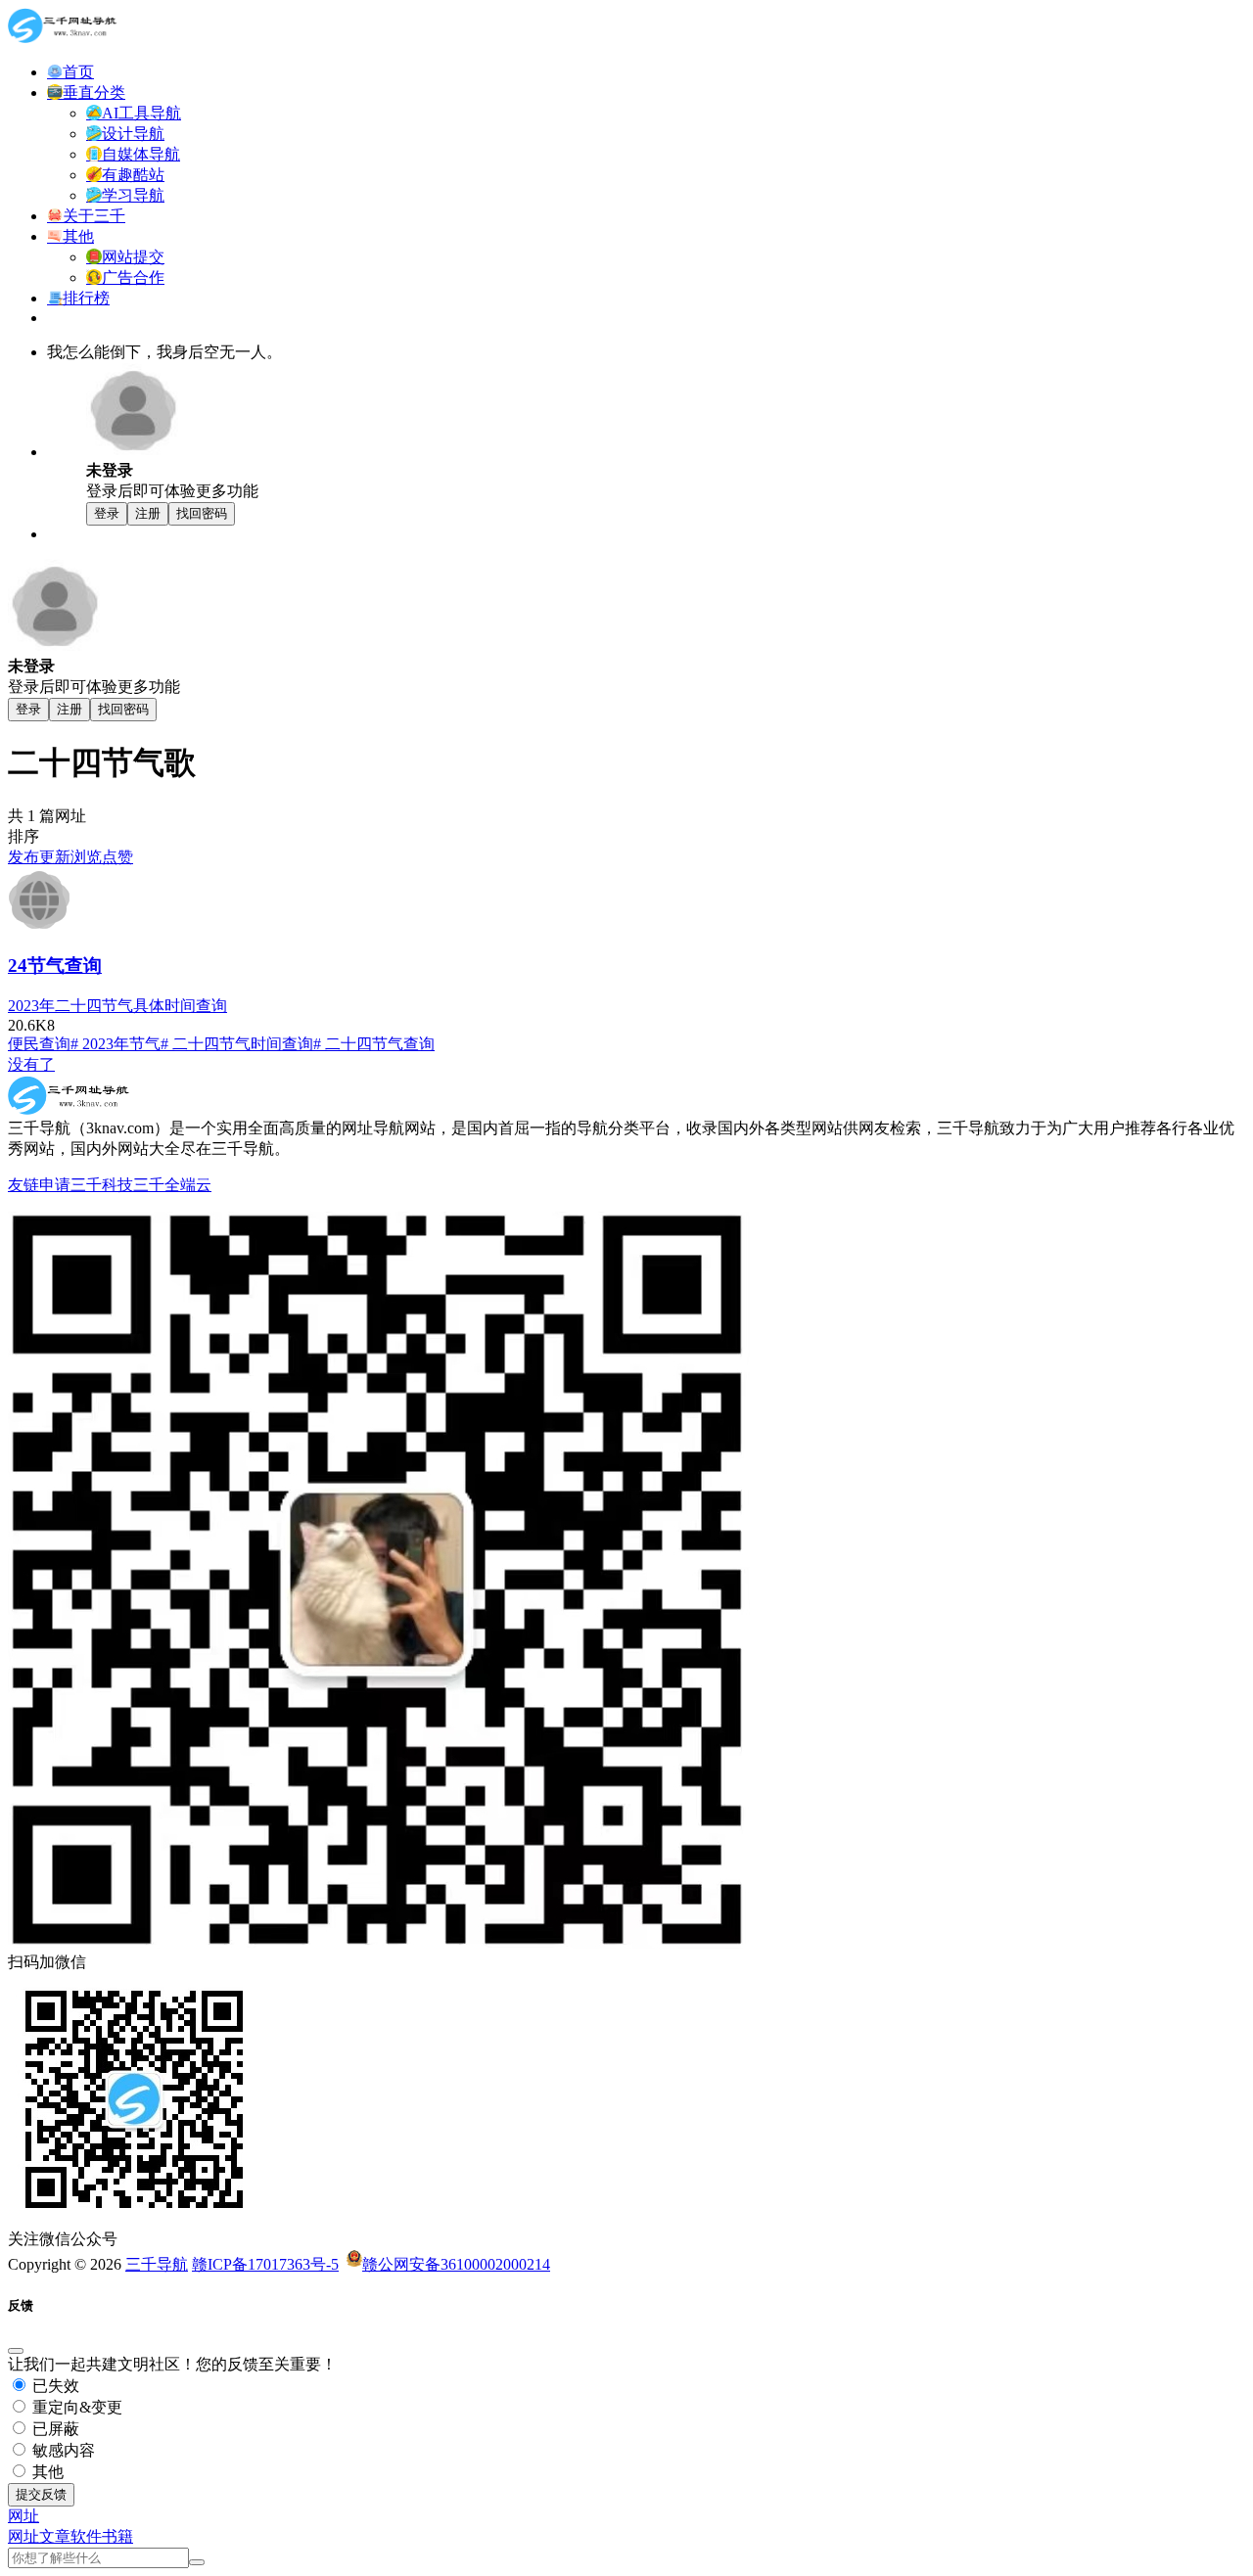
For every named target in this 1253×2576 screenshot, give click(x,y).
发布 (23, 857)
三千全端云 (172, 1185)
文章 (55, 2536)
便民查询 (39, 1044)
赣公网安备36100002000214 (456, 2264)
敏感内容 (62, 2450)
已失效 (54, 2386)
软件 (86, 2536)
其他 (46, 2472)
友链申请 (39, 1185)
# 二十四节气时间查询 (237, 1044)
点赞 (117, 857)
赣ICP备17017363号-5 (265, 2264)
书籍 (117, 2536)
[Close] (16, 2351)
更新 (55, 857)
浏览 (86, 857)
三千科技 (102, 1185)
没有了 (31, 1064)
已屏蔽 (54, 2429)
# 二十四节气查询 (374, 1044)
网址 (23, 2536)
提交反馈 (41, 2494)
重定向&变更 (75, 2407)
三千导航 (157, 2264)
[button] (23, 2516)
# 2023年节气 (116, 1044)
